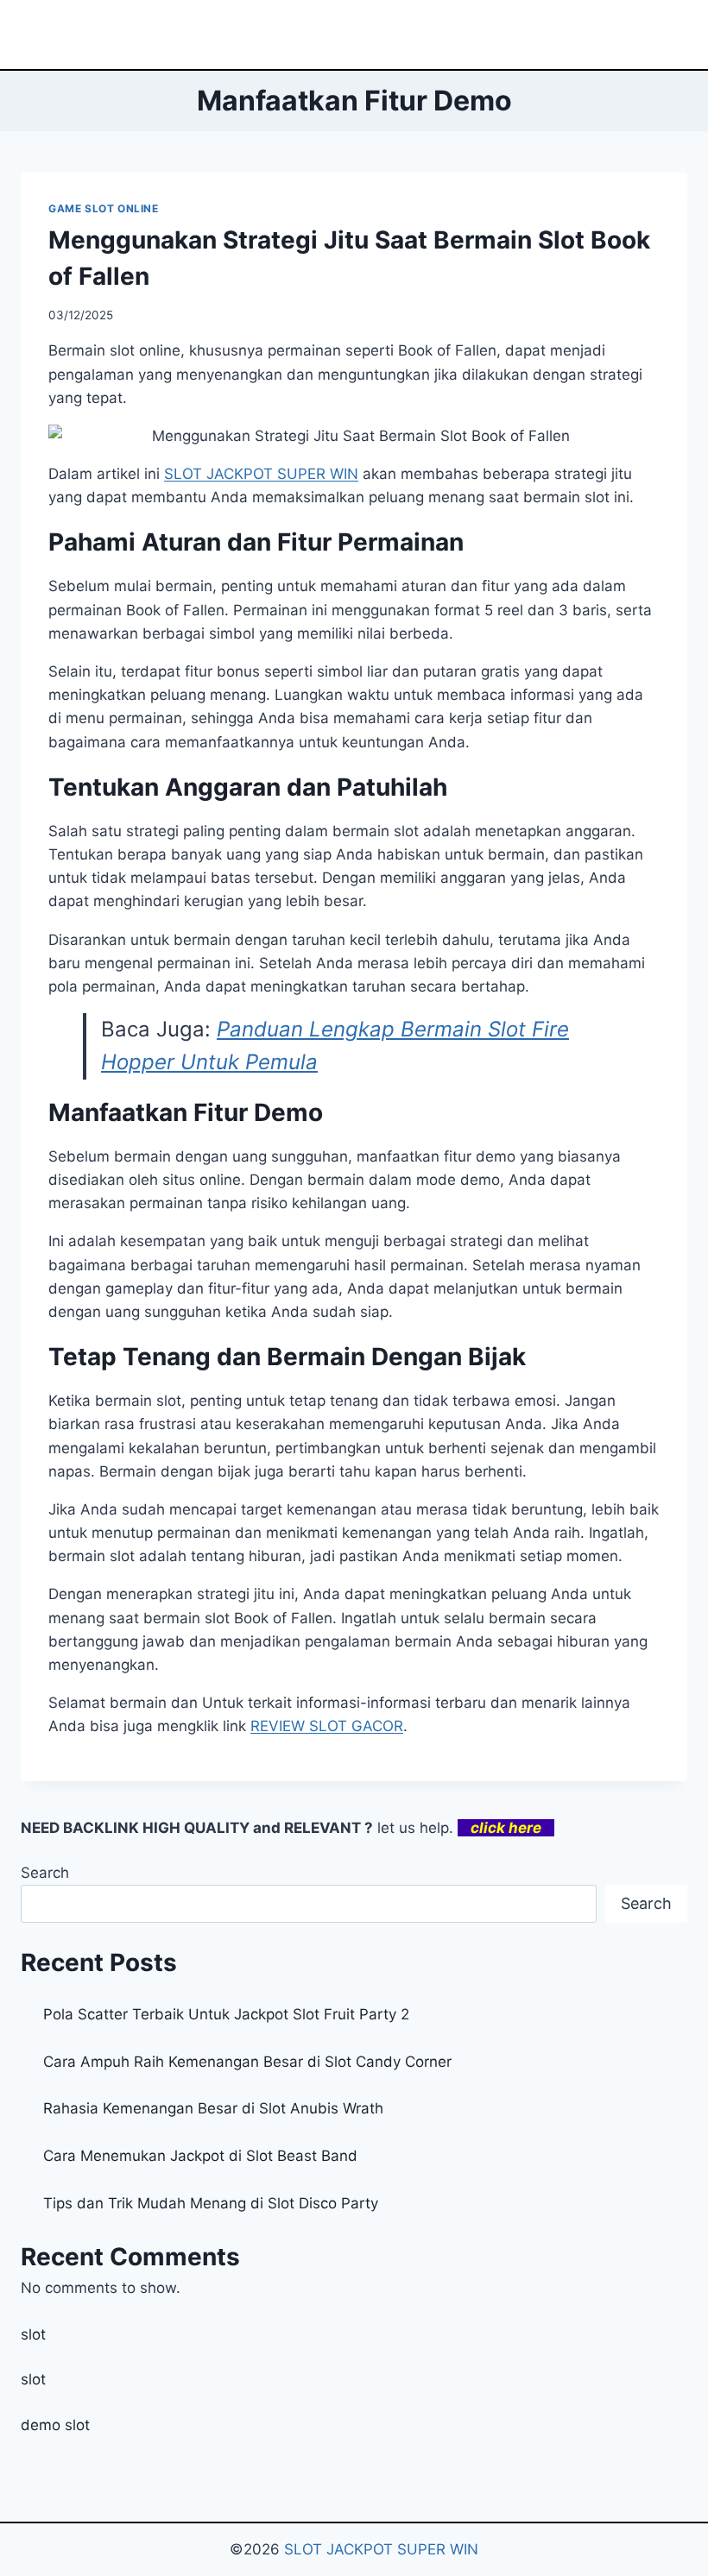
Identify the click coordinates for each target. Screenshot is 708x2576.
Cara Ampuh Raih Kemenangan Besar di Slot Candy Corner (247, 2062)
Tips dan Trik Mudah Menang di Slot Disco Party (211, 2203)
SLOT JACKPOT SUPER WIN (381, 2549)
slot (33, 2334)
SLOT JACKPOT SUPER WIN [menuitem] (261, 474)
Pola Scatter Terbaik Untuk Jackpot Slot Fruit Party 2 (226, 2014)
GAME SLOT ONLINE (104, 208)
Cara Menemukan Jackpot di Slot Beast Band (200, 2156)
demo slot (55, 2425)
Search (45, 1873)
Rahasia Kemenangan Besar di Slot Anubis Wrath (213, 2108)
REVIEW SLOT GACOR (327, 1726)
